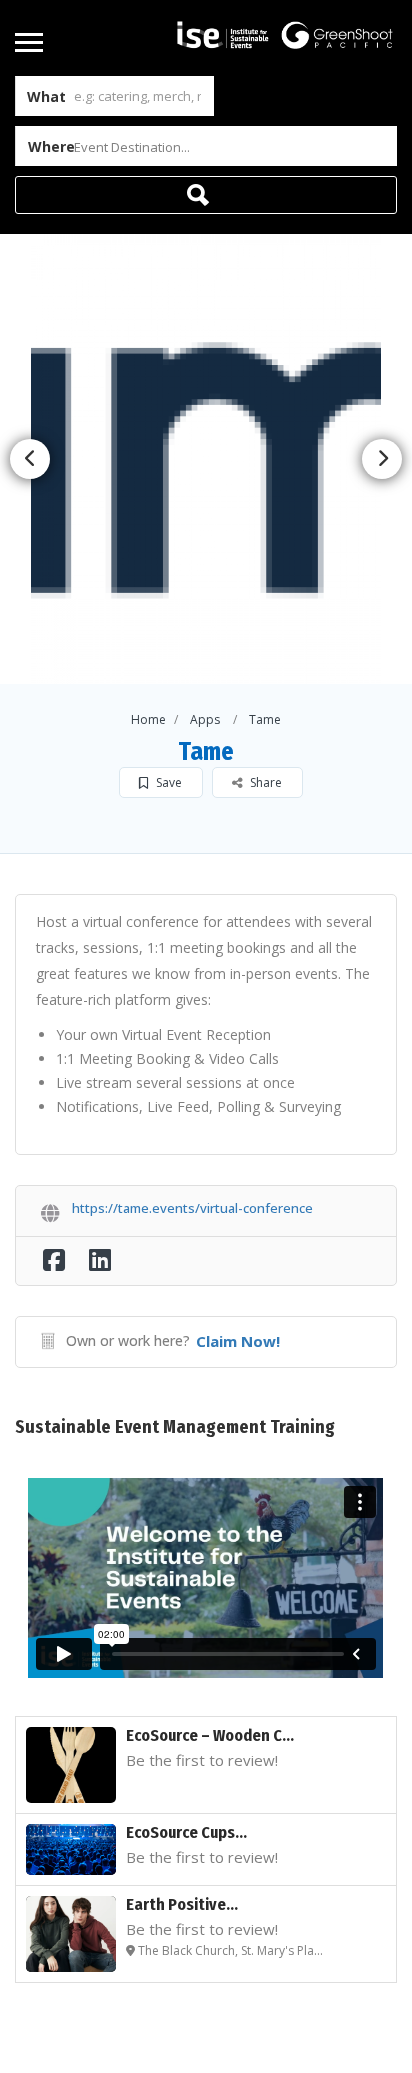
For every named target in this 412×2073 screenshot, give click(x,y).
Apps (205, 719)
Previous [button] (30, 459)
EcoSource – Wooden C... (210, 1735)
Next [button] (382, 459)
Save (167, 782)
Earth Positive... (182, 1904)
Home (148, 719)
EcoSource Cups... (186, 1832)
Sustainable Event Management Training (175, 1427)
